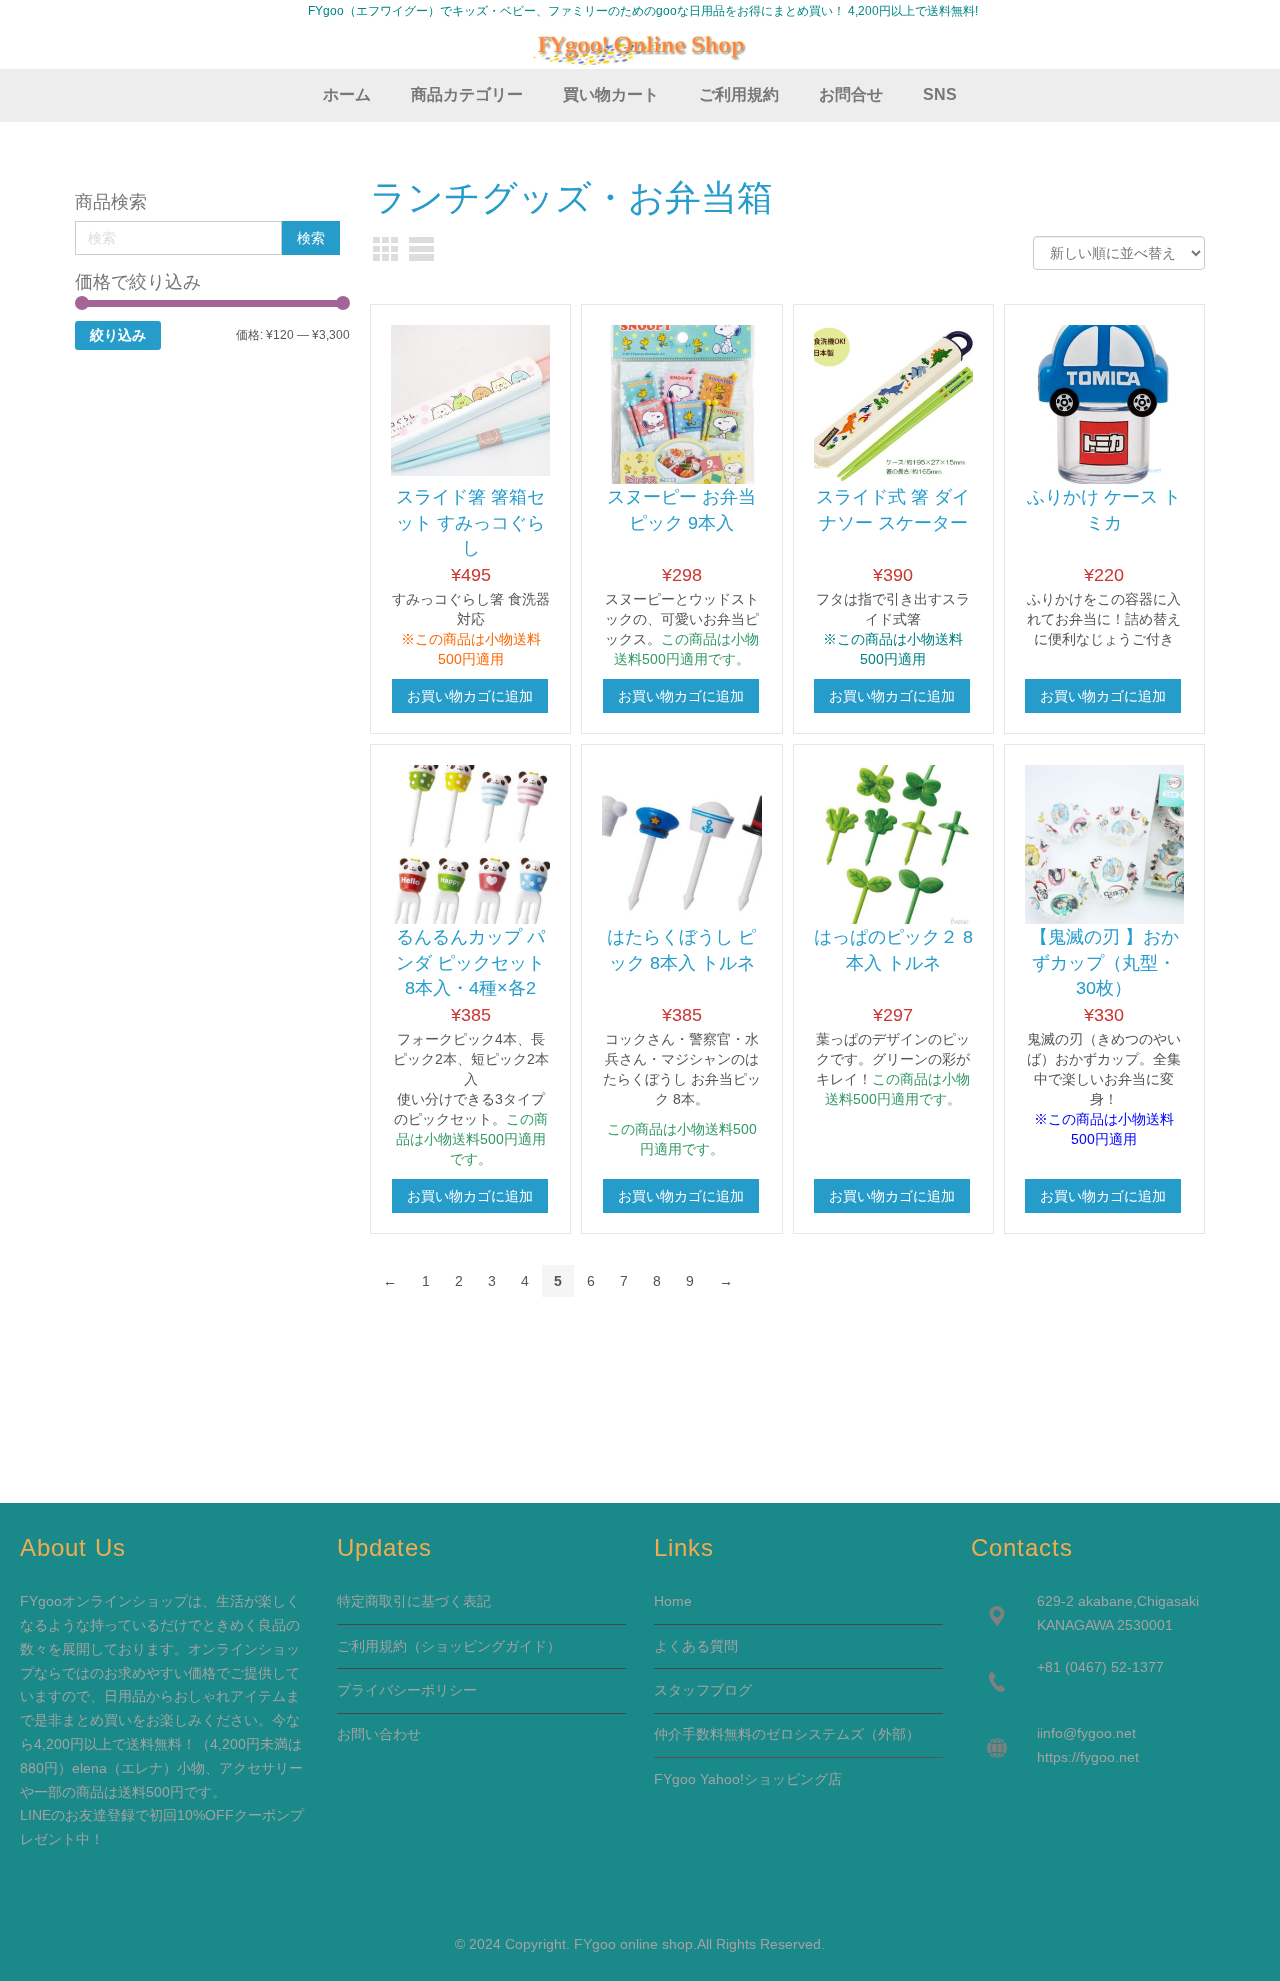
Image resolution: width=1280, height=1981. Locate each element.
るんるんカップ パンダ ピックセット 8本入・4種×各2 (470, 962)
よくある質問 (696, 1646)
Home (673, 1601)
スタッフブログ (703, 1690)
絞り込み (118, 335)
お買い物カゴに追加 (470, 696)
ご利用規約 (372, 1646)
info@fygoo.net (1088, 1733)
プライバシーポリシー (407, 1690)
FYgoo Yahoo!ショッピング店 (748, 1779)
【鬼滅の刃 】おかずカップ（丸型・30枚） (1104, 962)
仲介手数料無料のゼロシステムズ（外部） (787, 1734)
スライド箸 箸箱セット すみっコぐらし (470, 522)
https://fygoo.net (1088, 1757)
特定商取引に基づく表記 (414, 1601)
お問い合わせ (379, 1734)
